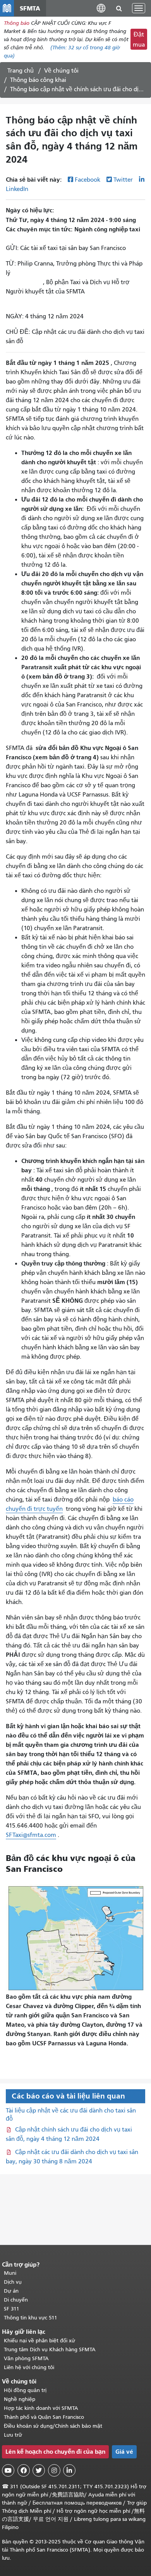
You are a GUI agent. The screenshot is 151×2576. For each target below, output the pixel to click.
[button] (101, 8)
